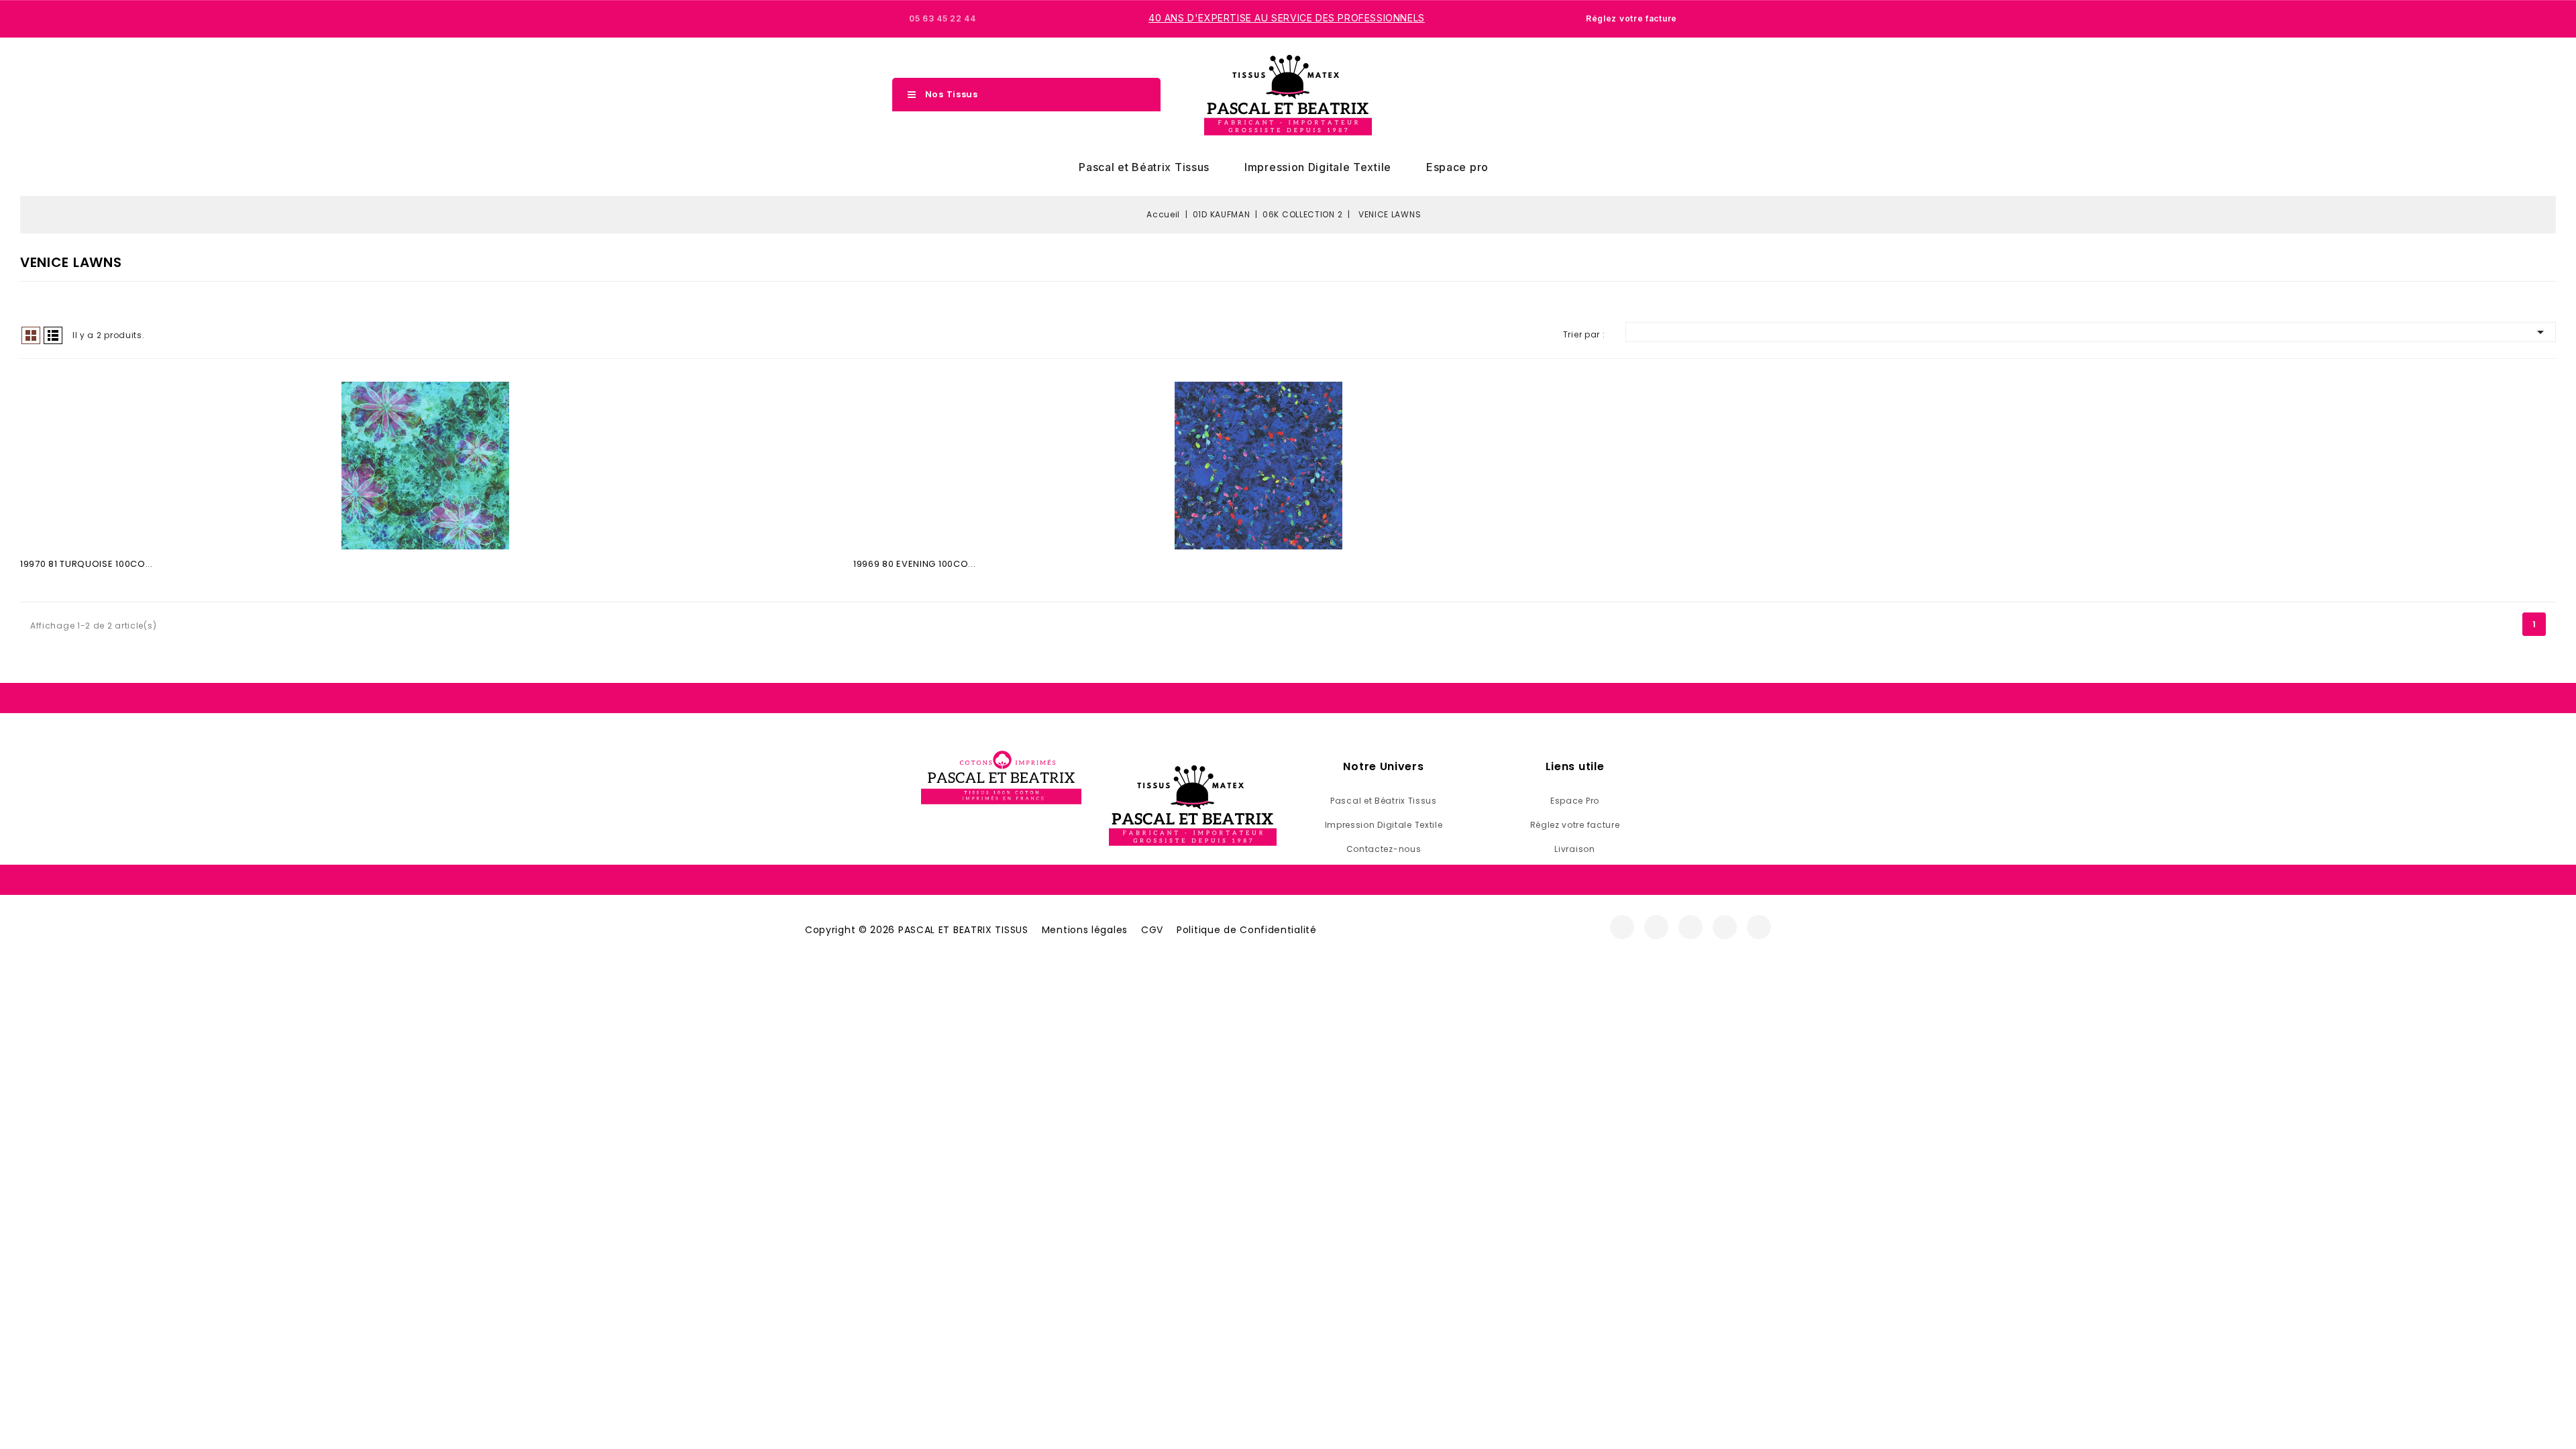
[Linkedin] (1759, 927)
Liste (53, 335)
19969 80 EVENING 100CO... (915, 564)
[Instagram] (1656, 927)
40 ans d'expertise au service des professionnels (1287, 18)
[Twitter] (1690, 927)
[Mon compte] (1642, 95)
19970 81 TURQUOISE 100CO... (87, 564)
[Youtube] (1725, 927)
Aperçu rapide (425, 469)
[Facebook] (1622, 927)
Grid (31, 335)
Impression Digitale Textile (1318, 167)
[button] (1619, 95)
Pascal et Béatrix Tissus (1144, 167)
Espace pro (1457, 167)
